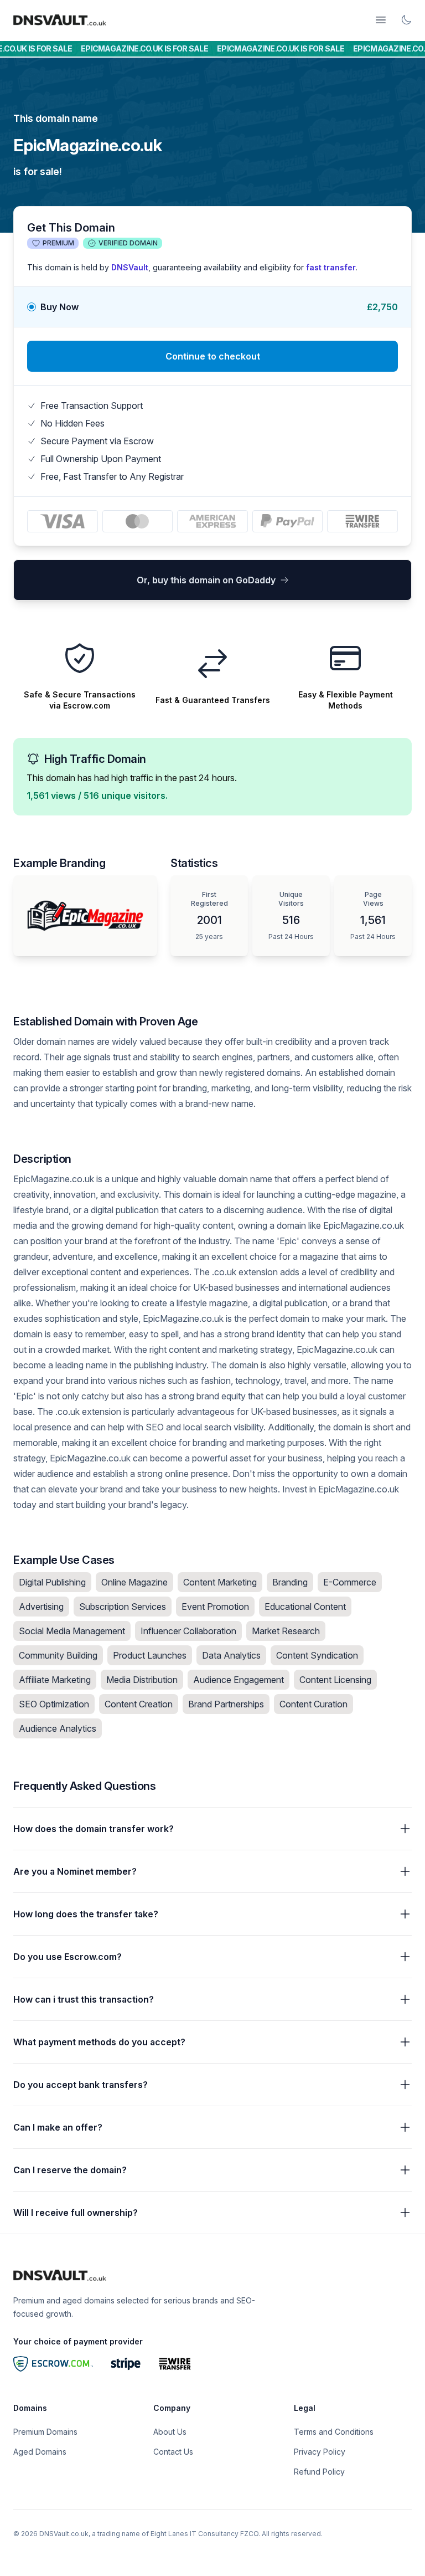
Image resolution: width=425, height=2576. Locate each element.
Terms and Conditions (334, 2432)
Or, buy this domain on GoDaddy (206, 580)
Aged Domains (40, 2452)
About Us (170, 2432)
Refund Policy (319, 2472)
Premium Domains (45, 2432)
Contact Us (173, 2452)
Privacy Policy (320, 2452)
